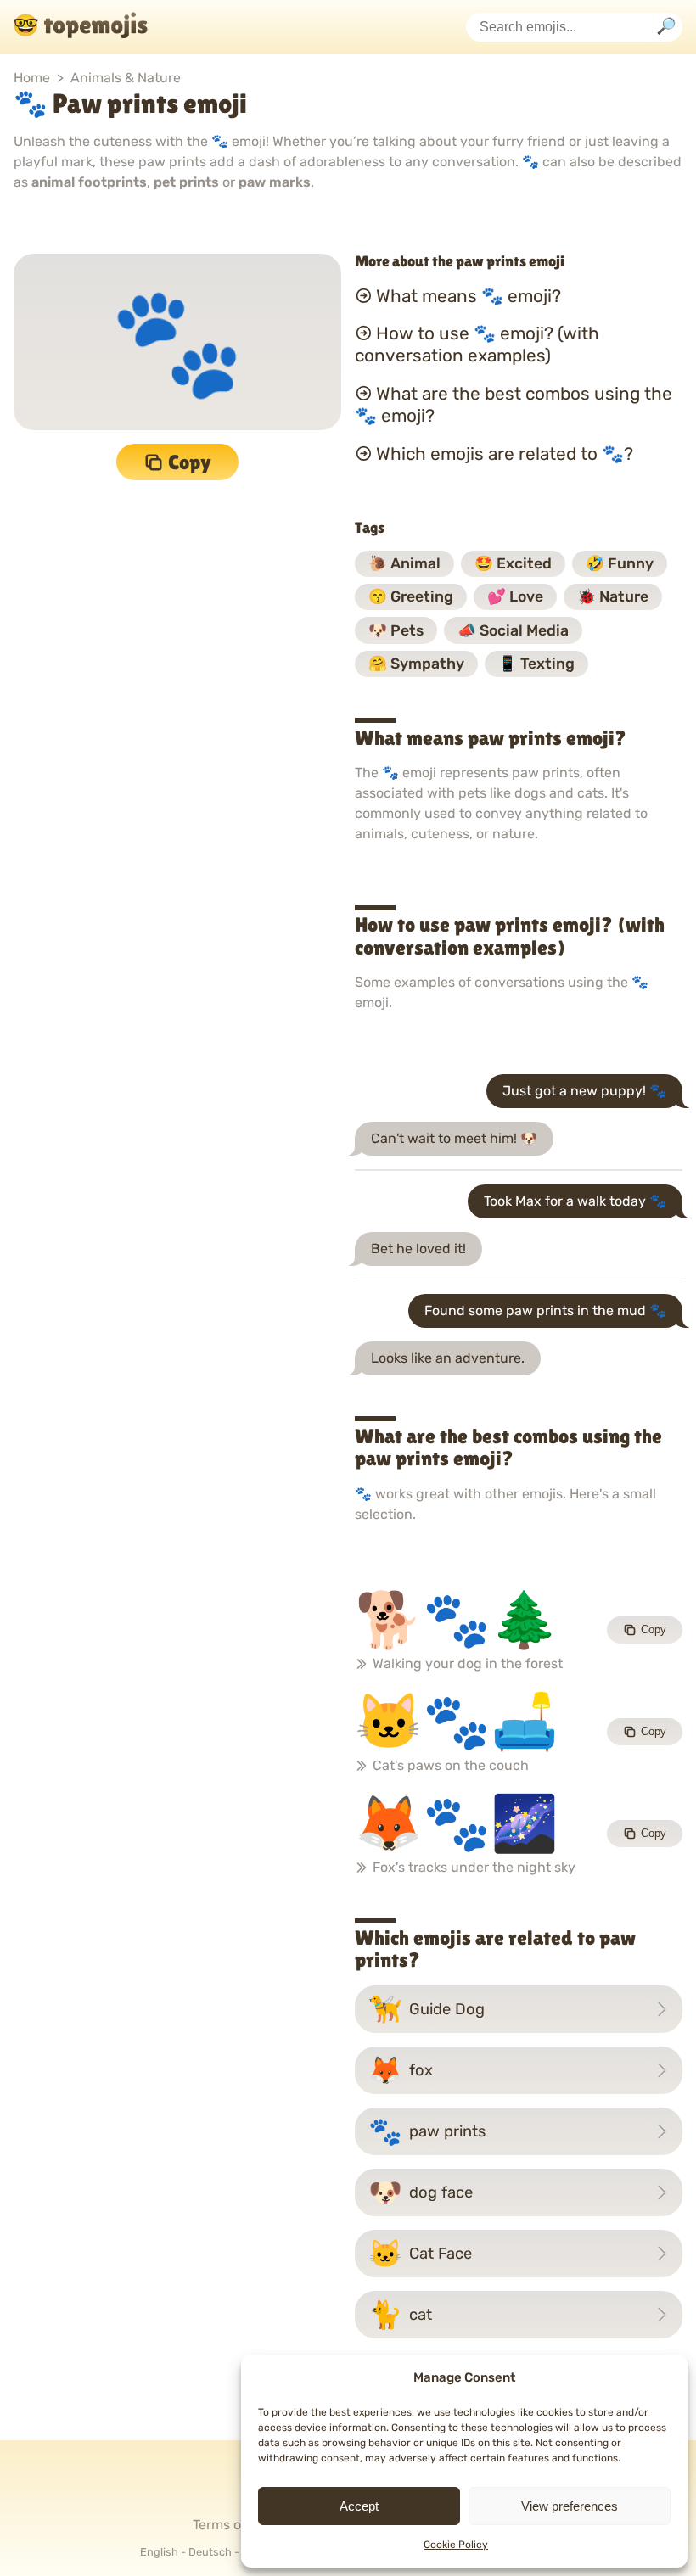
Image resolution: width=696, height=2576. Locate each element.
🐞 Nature (613, 596)
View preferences (570, 2506)
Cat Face (420, 2254)
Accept (359, 2506)
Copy (190, 462)
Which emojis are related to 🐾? (505, 454)
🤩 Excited (513, 563)
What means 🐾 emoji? (469, 295)
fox (401, 2070)
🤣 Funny (620, 563)
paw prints (427, 2131)
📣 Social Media (513, 630)
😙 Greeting (411, 596)
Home (32, 78)
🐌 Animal (404, 563)
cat (400, 2315)
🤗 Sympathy (416, 664)
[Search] (666, 28)
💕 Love (515, 596)
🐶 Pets (396, 630)
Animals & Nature (126, 78)
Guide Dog (427, 2009)
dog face (421, 2192)
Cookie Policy (456, 2545)
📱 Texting (536, 664)
